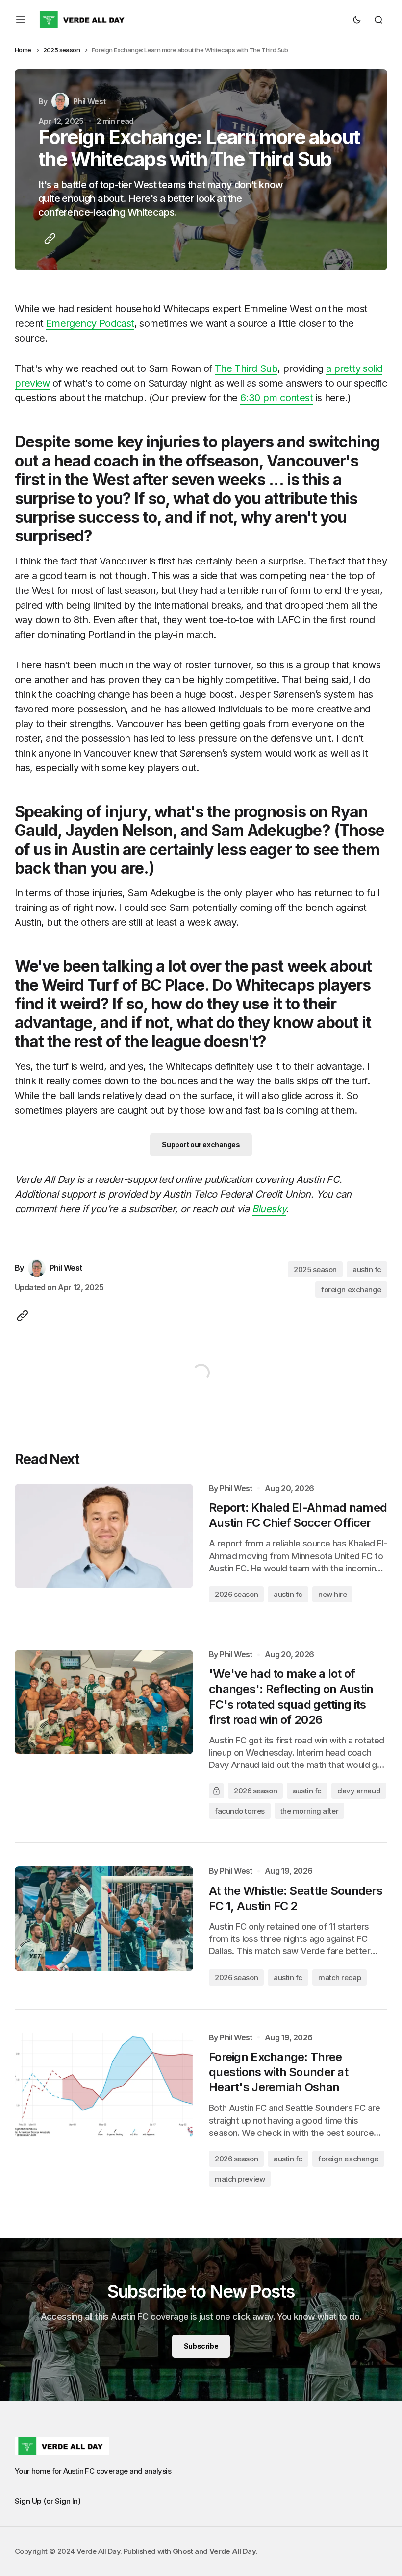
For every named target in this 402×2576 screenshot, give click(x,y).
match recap (339, 1977)
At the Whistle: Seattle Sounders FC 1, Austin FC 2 (296, 1898)
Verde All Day (233, 2551)
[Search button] (378, 20)
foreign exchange (351, 1289)
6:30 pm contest (276, 398)
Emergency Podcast (90, 323)
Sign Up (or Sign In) (48, 2501)
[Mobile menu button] (21, 20)
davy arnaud (359, 1791)
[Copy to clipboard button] (48, 239)
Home (23, 50)
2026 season (236, 1594)
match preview (240, 2179)
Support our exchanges (201, 1144)
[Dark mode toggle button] (357, 20)
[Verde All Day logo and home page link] (83, 20)
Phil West (236, 1488)
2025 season (62, 50)
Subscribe (201, 2346)
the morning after (309, 1811)
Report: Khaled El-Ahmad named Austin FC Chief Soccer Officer (298, 1515)
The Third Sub (246, 368)
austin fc (367, 1269)
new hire (332, 1594)
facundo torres (240, 1811)
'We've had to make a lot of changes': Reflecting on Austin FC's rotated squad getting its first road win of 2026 (291, 1697)
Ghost (183, 2551)
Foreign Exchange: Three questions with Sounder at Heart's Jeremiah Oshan (278, 2072)
